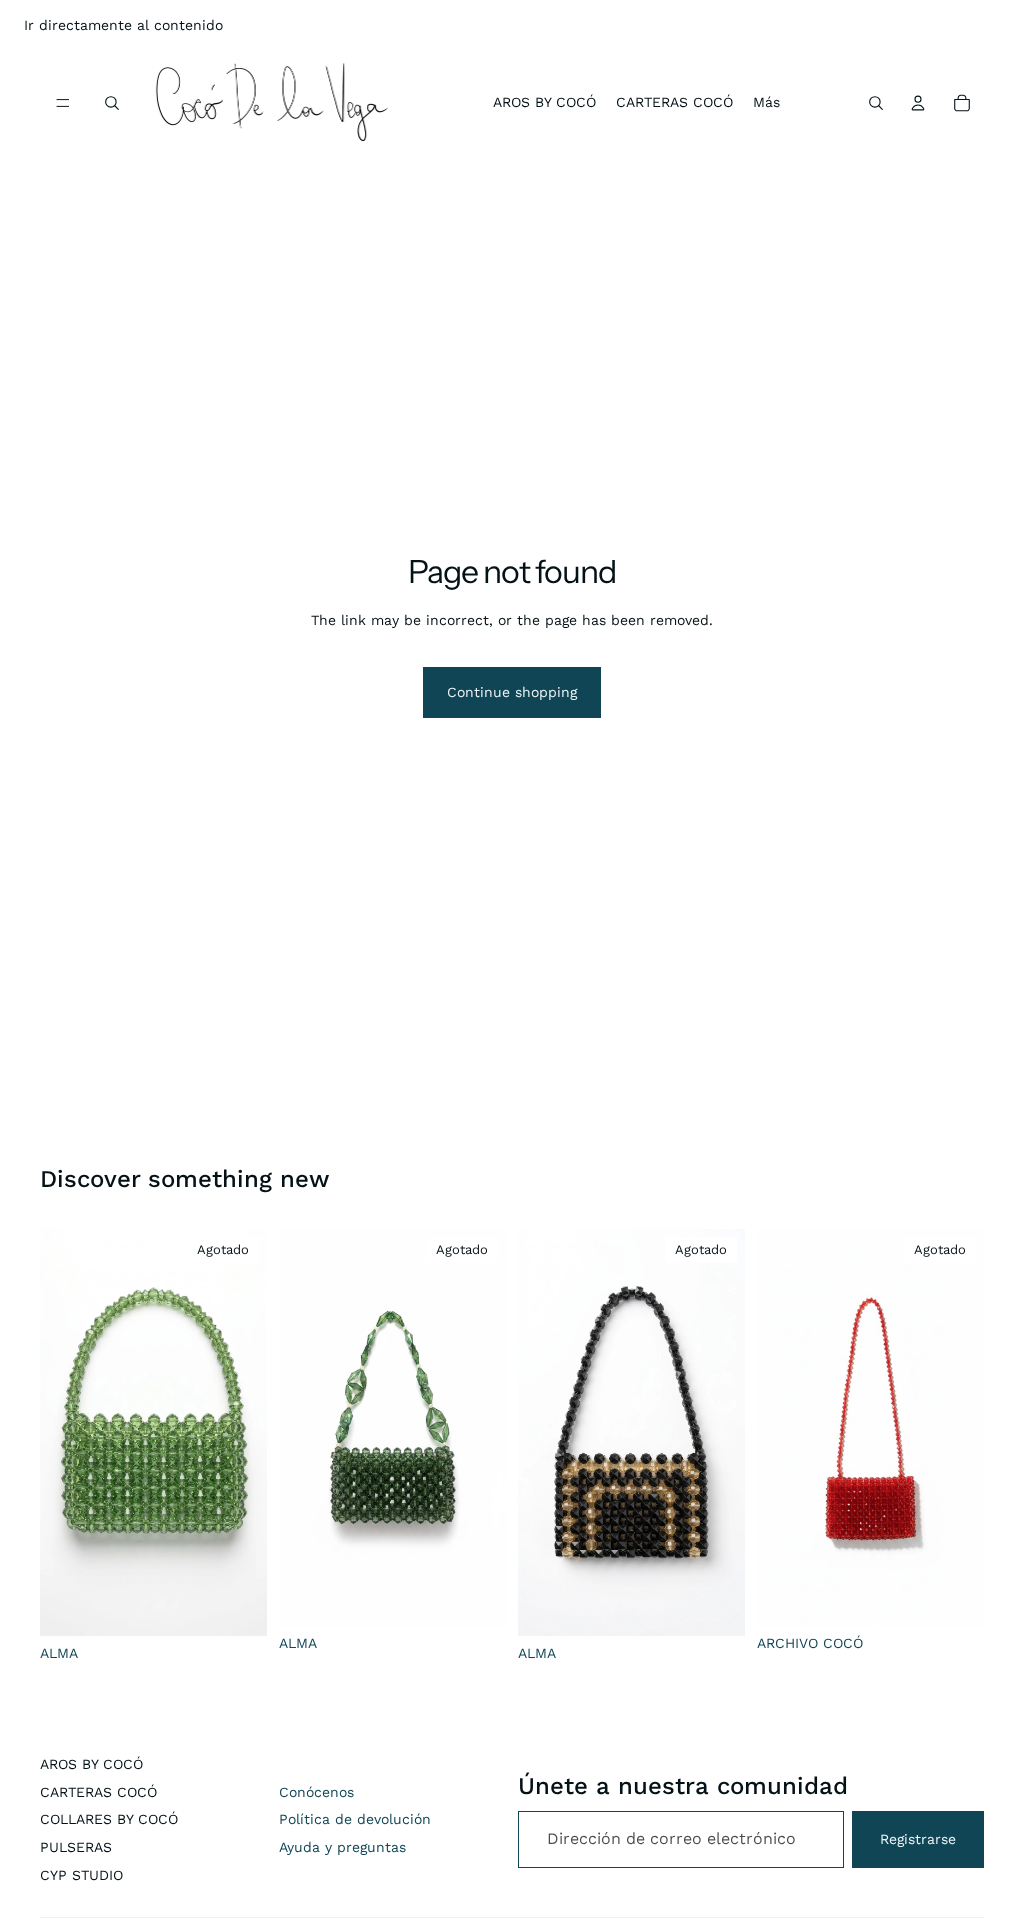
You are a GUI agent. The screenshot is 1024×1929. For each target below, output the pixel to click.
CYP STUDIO (81, 1875)
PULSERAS (76, 1847)
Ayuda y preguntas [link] (342, 1847)
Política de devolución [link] (355, 1819)
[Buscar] (112, 103)
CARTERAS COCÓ (98, 1792)
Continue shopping (512, 692)
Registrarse (918, 1839)
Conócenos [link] (316, 1792)
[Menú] (63, 103)
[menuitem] (766, 103)
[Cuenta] (918, 103)
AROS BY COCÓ (91, 1764)
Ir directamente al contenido (123, 25)
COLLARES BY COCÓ (109, 1819)
